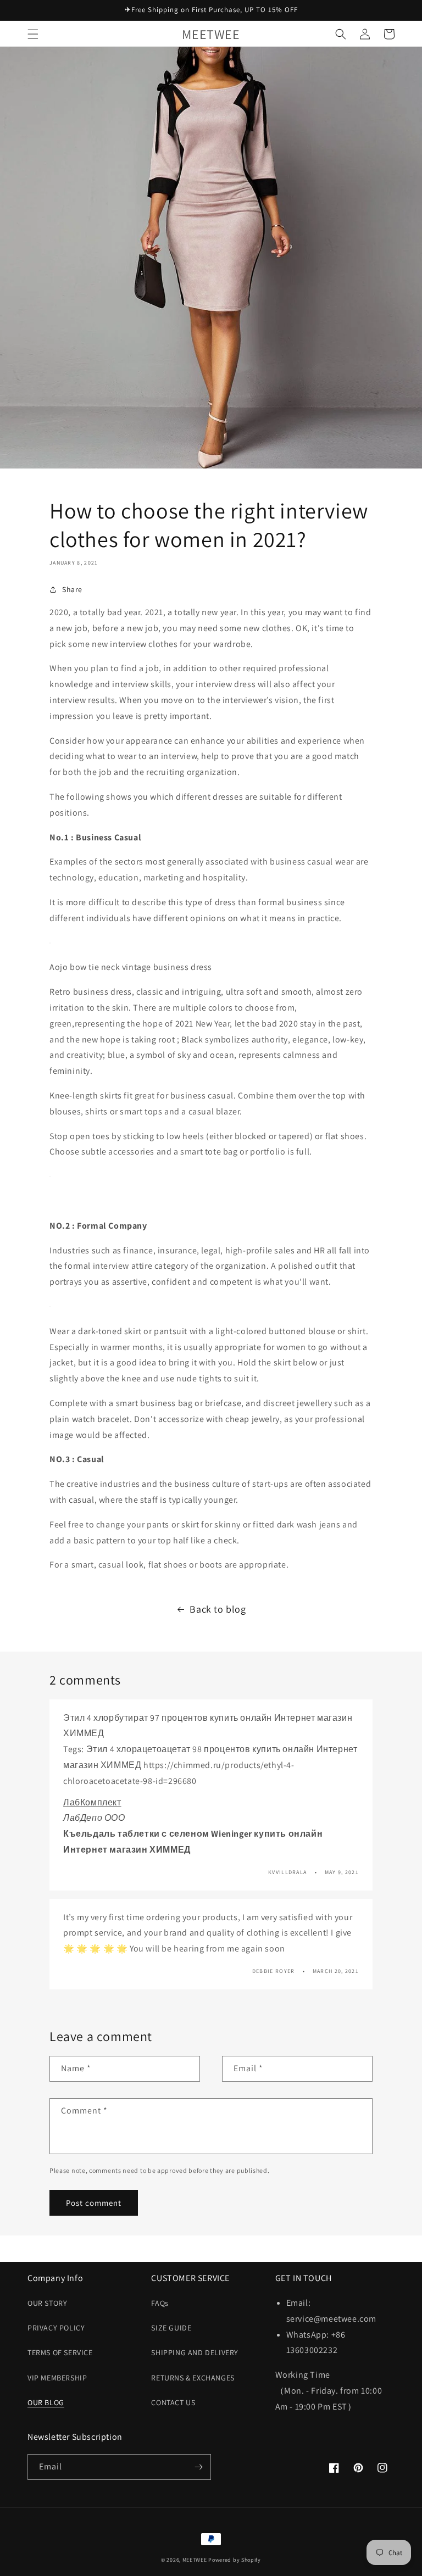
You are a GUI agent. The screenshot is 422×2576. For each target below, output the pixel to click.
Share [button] (72, 589)
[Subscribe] (198, 2467)
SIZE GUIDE (171, 2328)
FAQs (160, 2303)
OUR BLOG (46, 2402)
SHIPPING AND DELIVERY (195, 2352)
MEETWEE (195, 2560)
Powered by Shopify (235, 2560)
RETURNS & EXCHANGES (193, 2378)
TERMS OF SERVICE (60, 2352)
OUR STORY (47, 2303)
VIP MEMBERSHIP (57, 2378)
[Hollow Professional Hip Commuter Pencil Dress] (50, 1176)
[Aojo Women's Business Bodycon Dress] (50, 943)
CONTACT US (173, 2402)
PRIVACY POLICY (56, 2328)
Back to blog (218, 1609)
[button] (33, 34)
